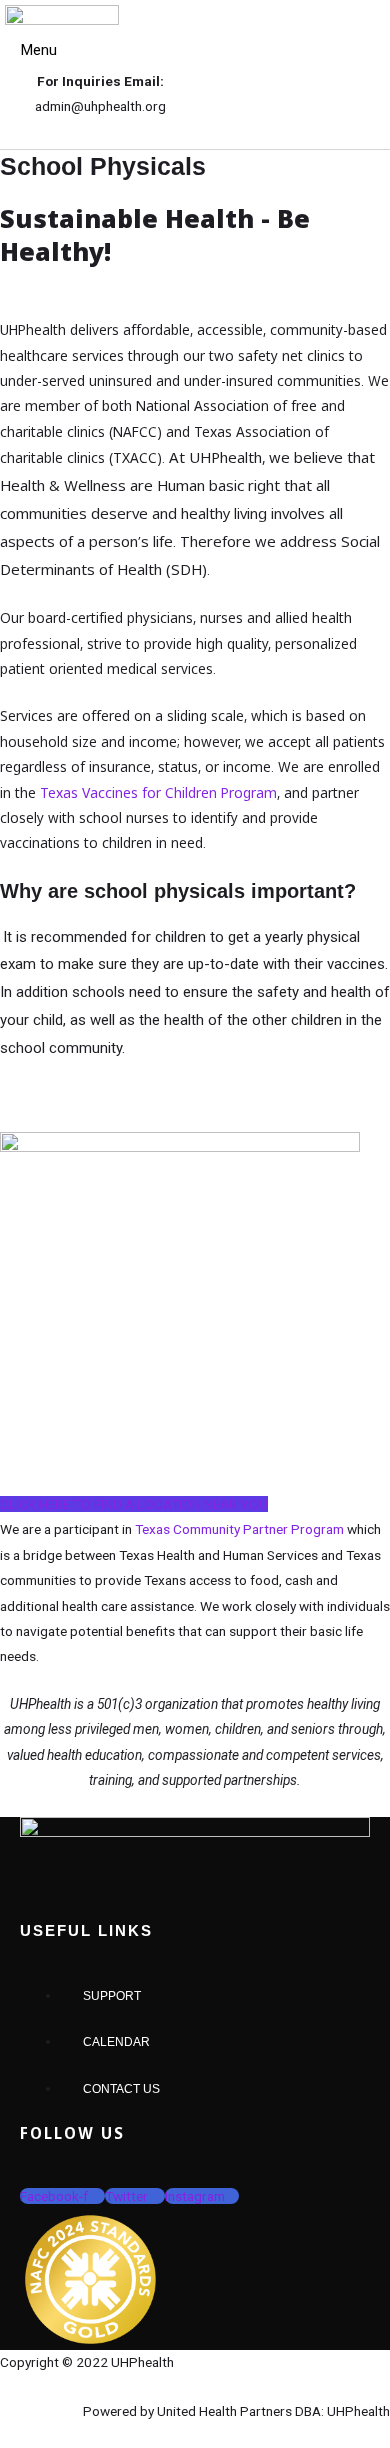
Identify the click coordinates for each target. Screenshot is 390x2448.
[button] (33, 51)
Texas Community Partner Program (239, 1529)
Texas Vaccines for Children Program (158, 792)
